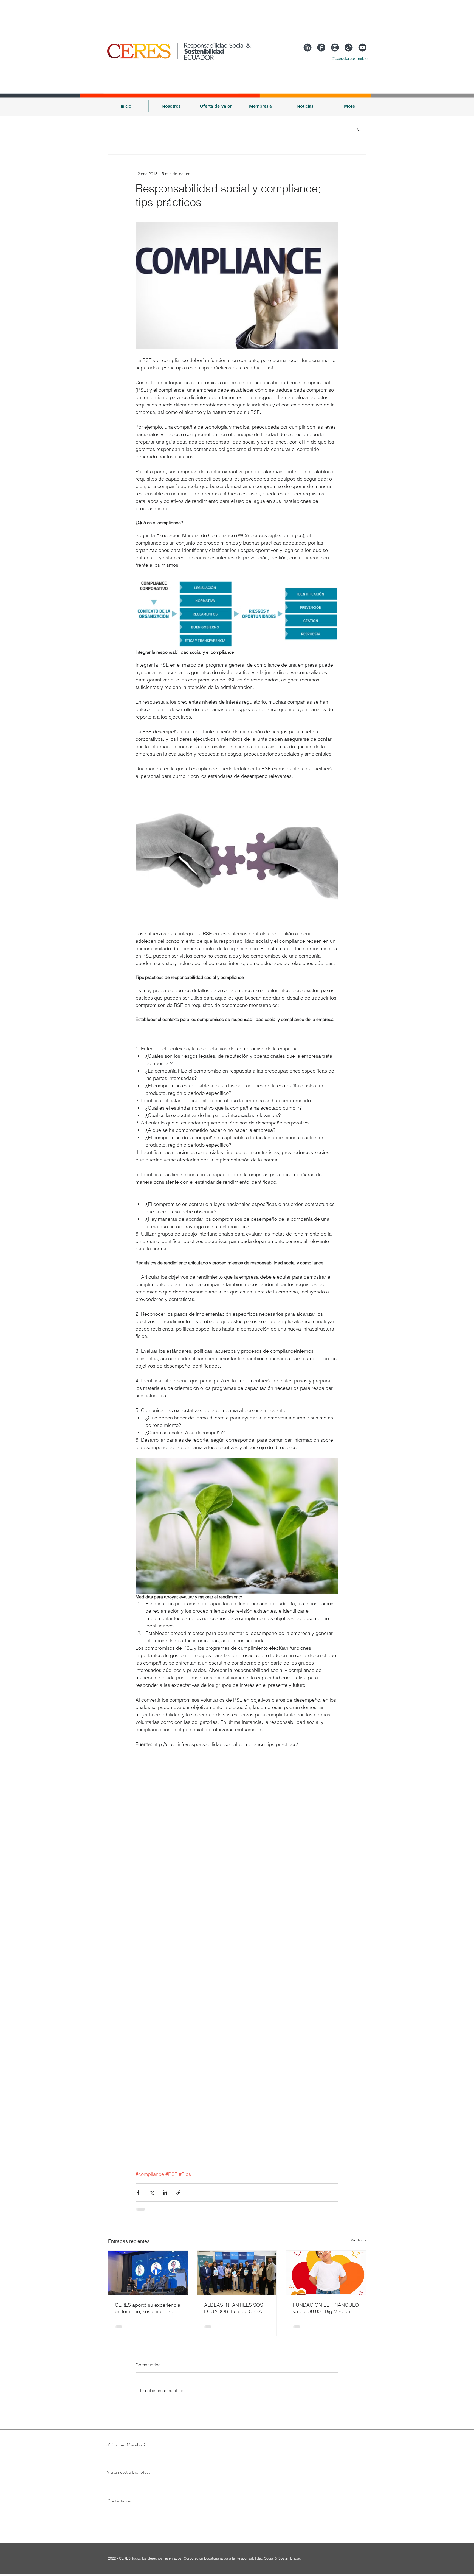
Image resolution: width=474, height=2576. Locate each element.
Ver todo (358, 2240)
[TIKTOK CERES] (349, 47)
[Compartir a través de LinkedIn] (165, 2192)
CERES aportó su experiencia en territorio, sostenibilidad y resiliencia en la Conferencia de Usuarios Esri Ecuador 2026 (148, 2308)
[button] (171, 106)
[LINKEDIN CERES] (307, 47)
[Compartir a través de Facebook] (138, 2192)
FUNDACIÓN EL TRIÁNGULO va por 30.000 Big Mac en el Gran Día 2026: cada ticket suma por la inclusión (326, 2308)
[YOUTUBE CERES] (362, 47)
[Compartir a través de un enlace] (178, 2192)
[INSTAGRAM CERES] (335, 47)
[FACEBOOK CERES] (321, 47)
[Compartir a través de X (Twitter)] (152, 2192)
